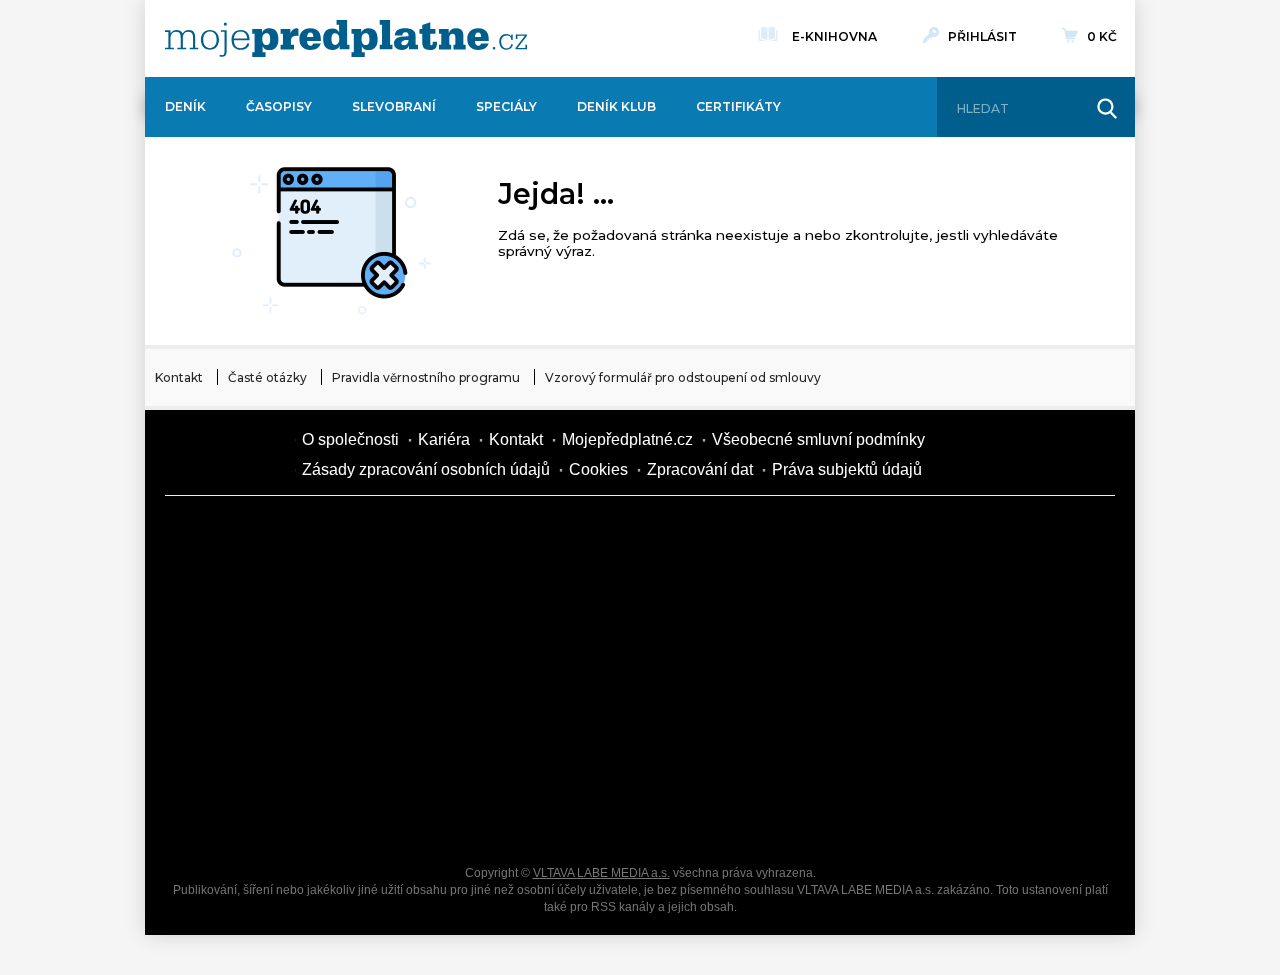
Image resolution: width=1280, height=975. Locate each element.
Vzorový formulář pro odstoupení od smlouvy (683, 377)
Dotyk (410, 536)
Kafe (580, 606)
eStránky (920, 676)
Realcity (410, 606)
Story (750, 676)
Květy (410, 676)
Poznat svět (410, 816)
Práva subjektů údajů (847, 469)
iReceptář (750, 606)
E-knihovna (834, 36)
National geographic (750, 746)
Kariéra (444, 439)
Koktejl (750, 816)
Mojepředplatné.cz (627, 439)
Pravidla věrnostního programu (426, 377)
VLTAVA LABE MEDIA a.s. (601, 873)
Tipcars (920, 606)
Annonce (580, 676)
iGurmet (410, 746)
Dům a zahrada (920, 536)
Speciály (506, 106)
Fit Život (580, 536)
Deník (185, 106)
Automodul (240, 816)
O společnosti (350, 439)
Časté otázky (267, 377)
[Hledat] (1107, 109)
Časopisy (279, 106)
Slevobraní (394, 106)
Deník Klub (616, 106)
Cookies (598, 469)
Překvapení (580, 746)
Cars (240, 746)
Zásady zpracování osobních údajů (426, 469)
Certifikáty (738, 106)
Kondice (240, 606)
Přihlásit (982, 36)
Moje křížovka (750, 536)
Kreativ (920, 746)
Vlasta (240, 676)
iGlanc (580, 816)
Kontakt (179, 377)
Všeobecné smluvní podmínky (818, 439)
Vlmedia (225, 454)
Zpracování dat (700, 469)
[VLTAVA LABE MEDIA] (346, 38)
